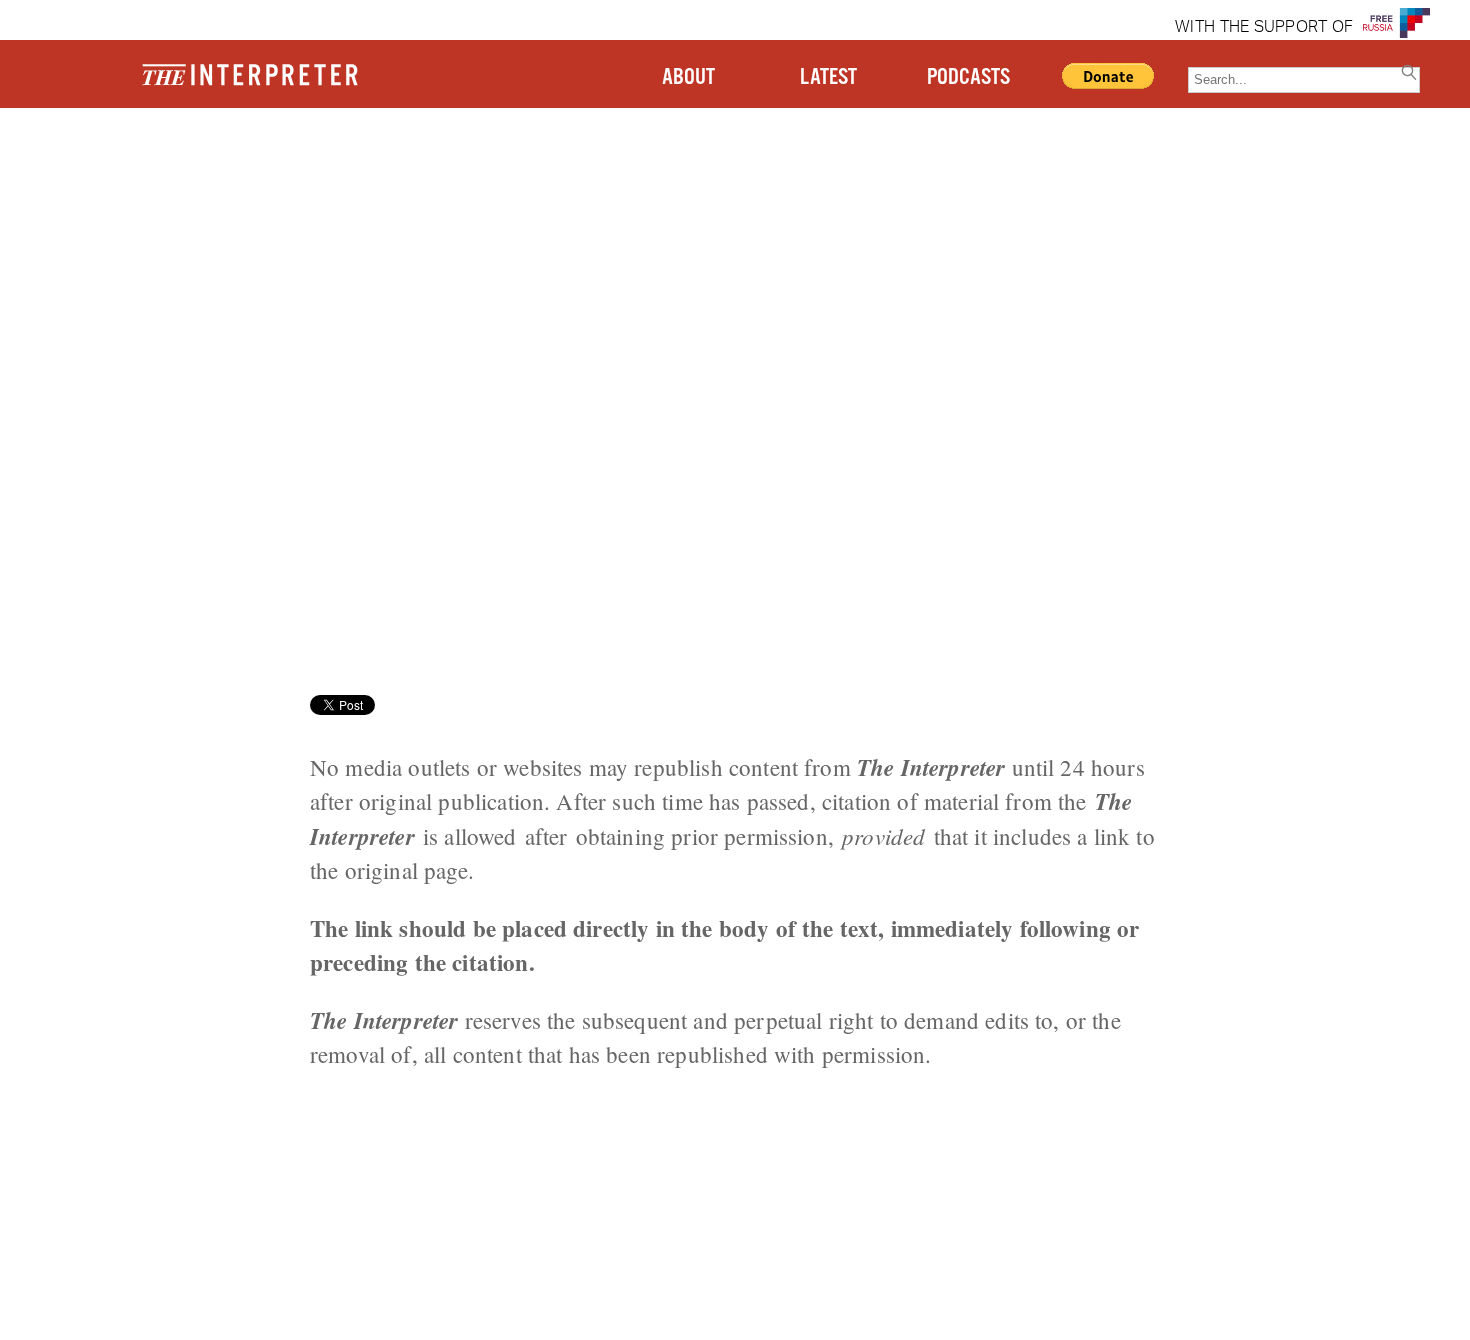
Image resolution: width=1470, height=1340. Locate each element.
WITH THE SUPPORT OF (1264, 28)
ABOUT (688, 77)
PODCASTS (968, 77)
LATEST (828, 77)
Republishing (312, 184)
